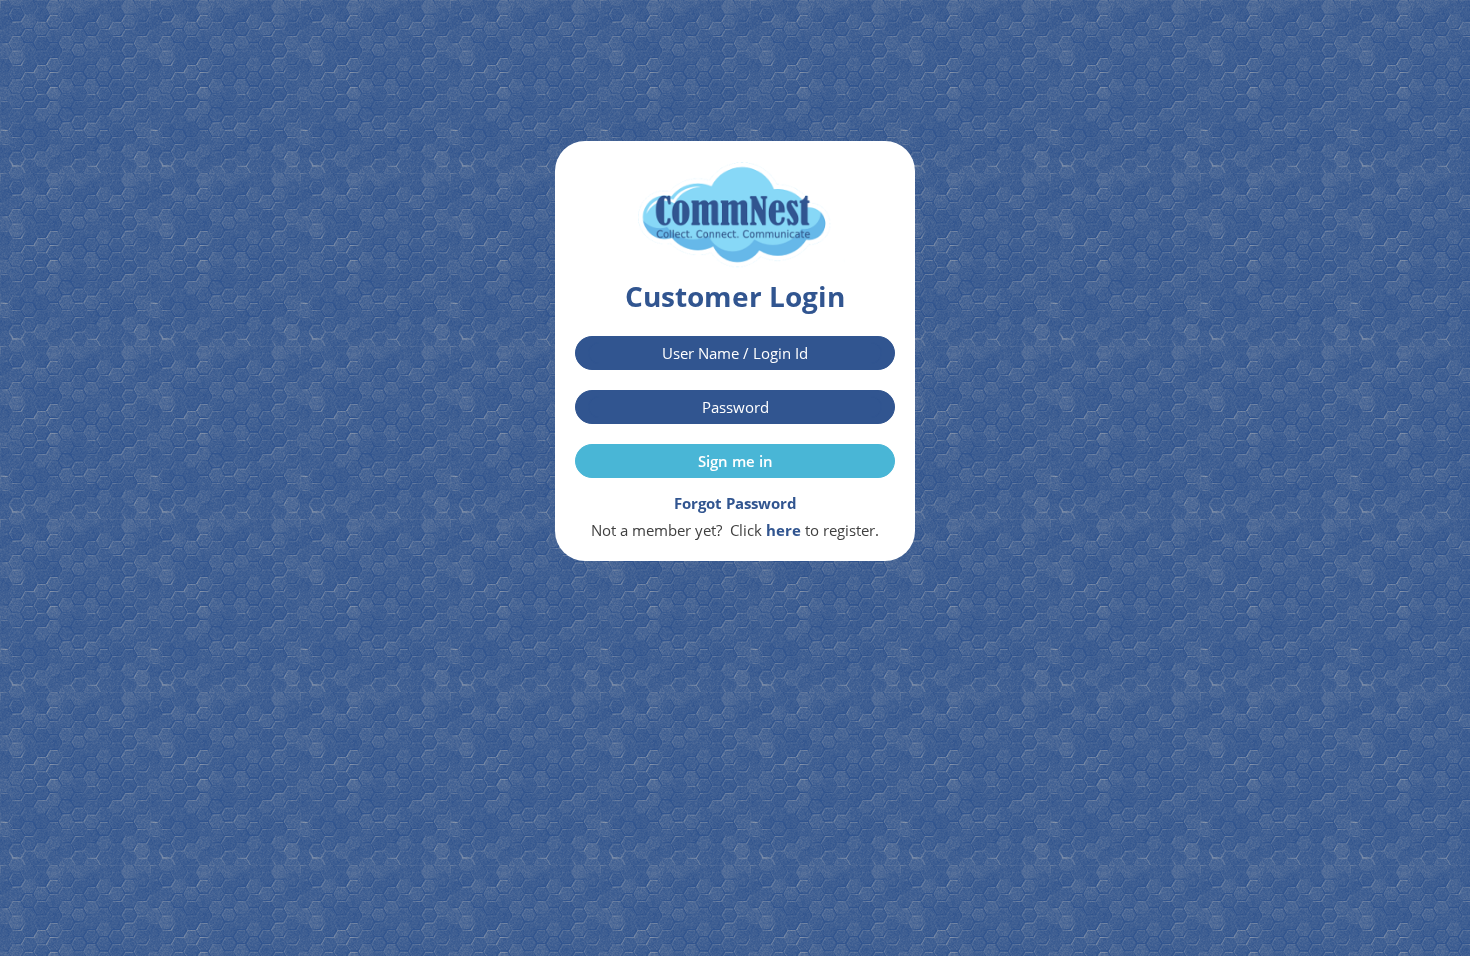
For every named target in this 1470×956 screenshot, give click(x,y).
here (783, 530)
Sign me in (735, 461)
